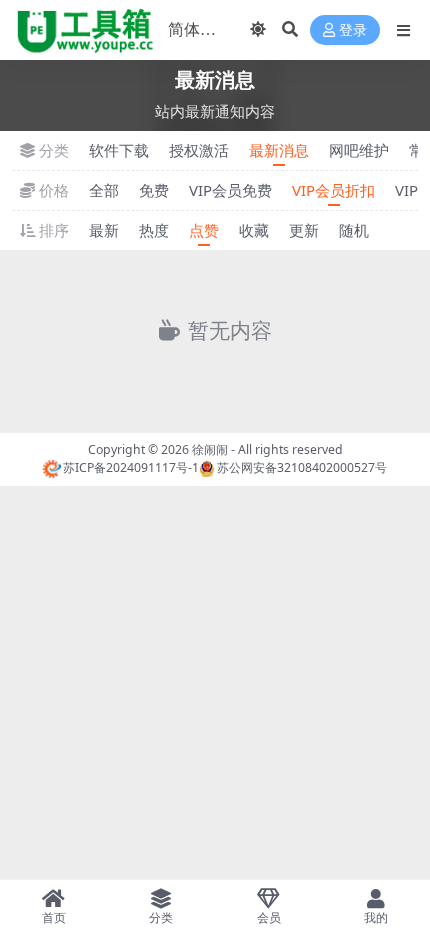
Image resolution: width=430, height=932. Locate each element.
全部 (104, 190)
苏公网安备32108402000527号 (302, 467)
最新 (104, 230)
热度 (154, 230)
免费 (154, 190)
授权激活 (199, 150)
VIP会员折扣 (333, 190)
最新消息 (279, 150)
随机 (354, 230)
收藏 (254, 230)
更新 (304, 230)
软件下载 (119, 150)
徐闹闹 (210, 449)
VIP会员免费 (230, 190)
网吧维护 (359, 150)
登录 (353, 30)
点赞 (204, 230)
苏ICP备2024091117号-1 (131, 467)
